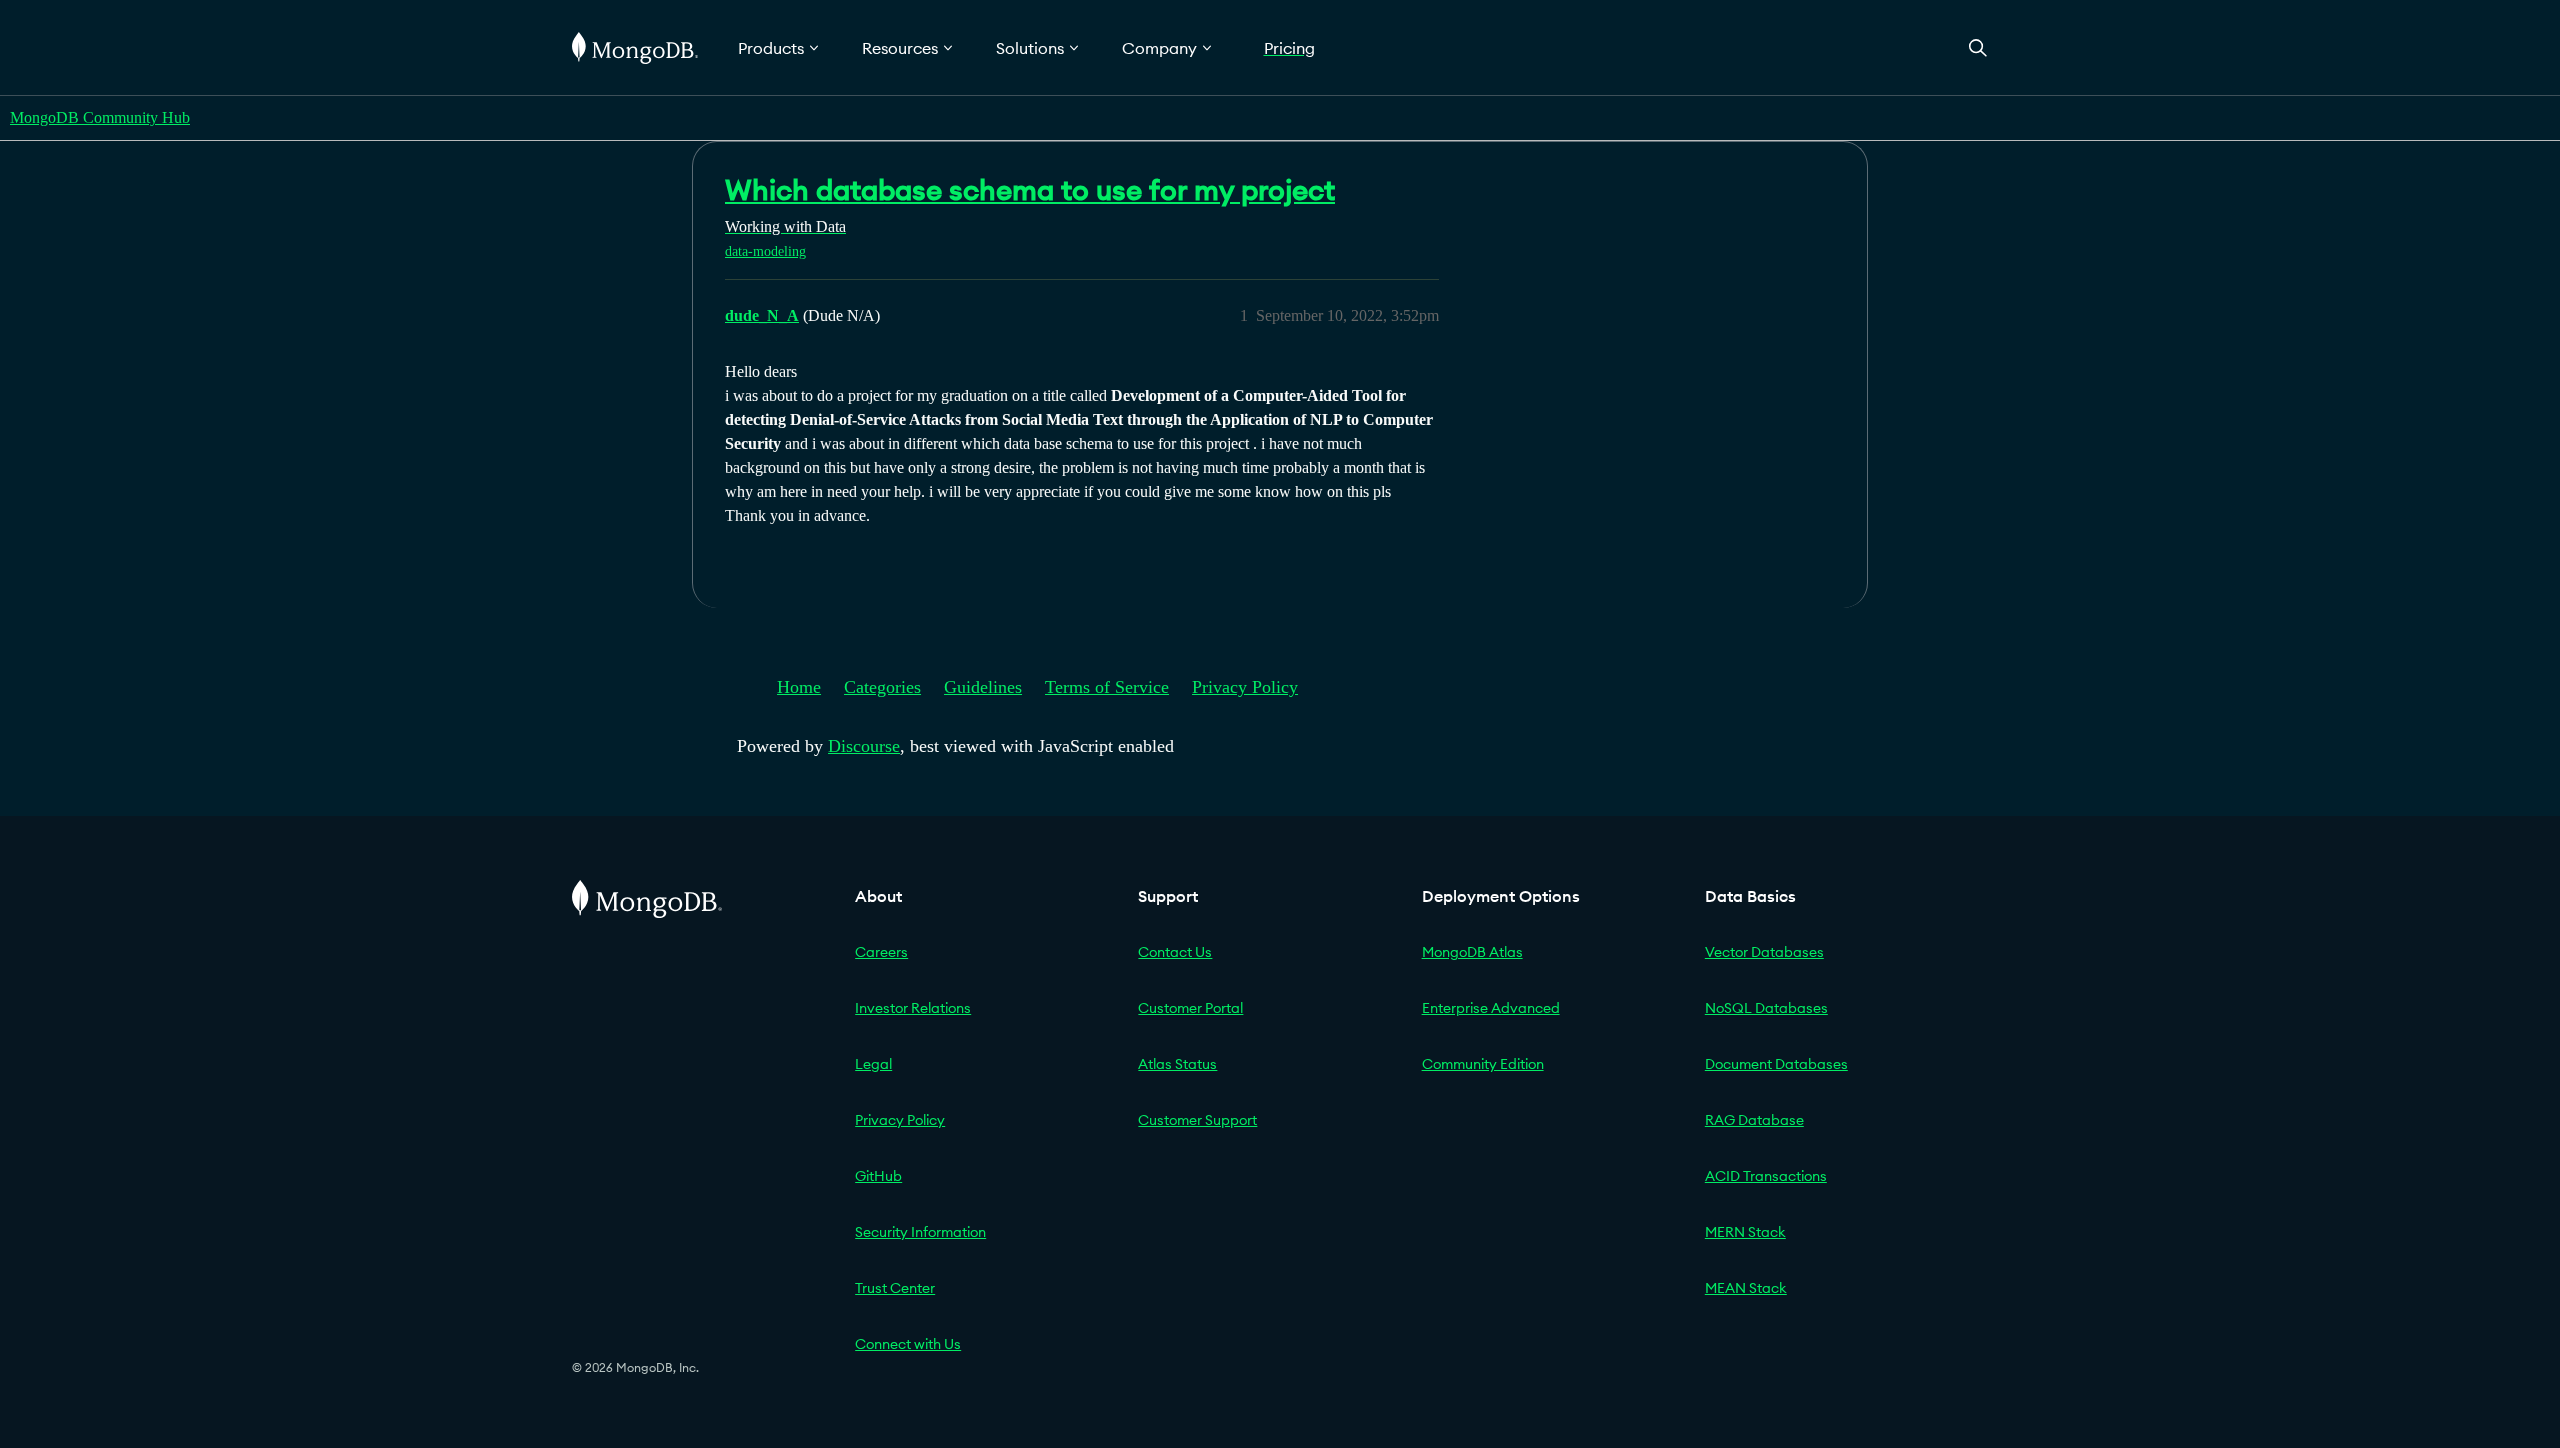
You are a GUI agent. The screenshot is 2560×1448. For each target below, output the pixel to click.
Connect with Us (908, 1344)
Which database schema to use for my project (1030, 190)
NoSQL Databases (1766, 1008)
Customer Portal (1190, 1008)
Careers (881, 952)
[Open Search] (1978, 47)
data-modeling (765, 251)
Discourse (864, 746)
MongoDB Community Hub (100, 117)
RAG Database (1754, 1120)
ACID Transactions (1766, 1176)
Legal (873, 1064)
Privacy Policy (1245, 687)
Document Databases (1776, 1064)
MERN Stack (1745, 1232)
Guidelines (983, 687)
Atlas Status (1177, 1064)
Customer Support (1197, 1120)
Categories (882, 687)
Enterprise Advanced (1491, 1008)
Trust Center (895, 1288)
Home (799, 687)
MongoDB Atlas (1472, 952)
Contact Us (1175, 952)
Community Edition (1483, 1064)
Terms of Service (1107, 687)
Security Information (920, 1232)
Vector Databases (1764, 952)
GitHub (878, 1176)
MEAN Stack (1746, 1288)
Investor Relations (913, 1008)
